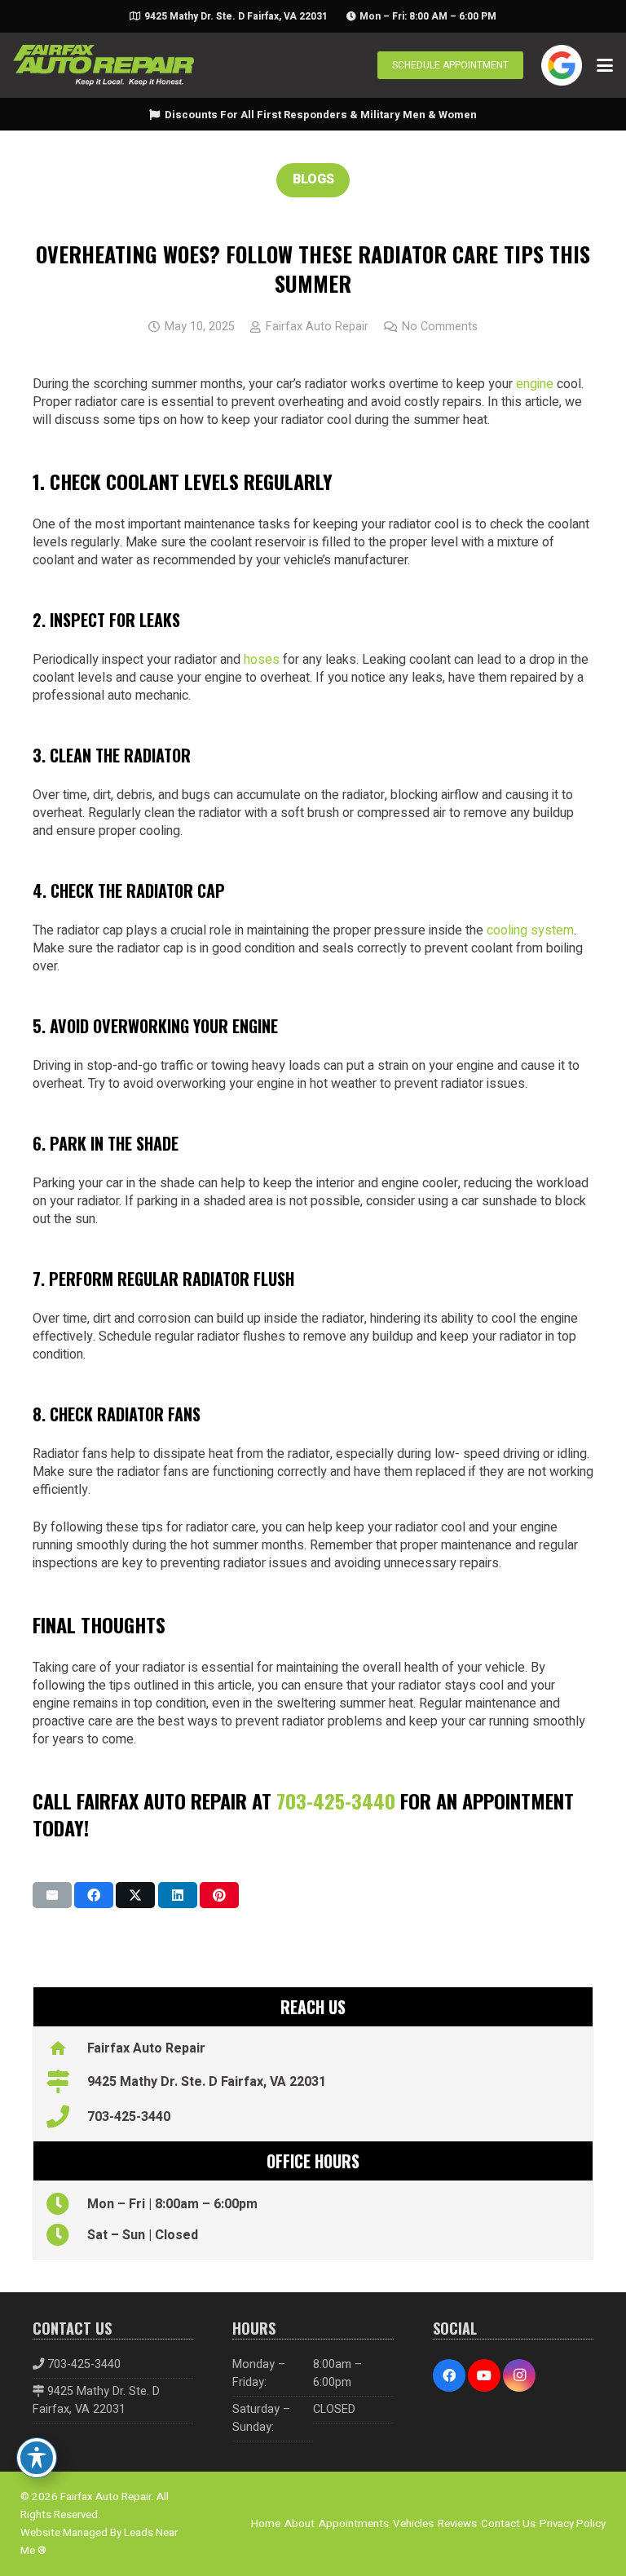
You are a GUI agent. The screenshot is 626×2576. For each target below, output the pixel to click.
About (300, 2524)
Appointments (354, 2524)
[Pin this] (219, 1895)
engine (535, 384)
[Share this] (94, 1895)
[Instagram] (519, 2375)
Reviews (457, 2524)
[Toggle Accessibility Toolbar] (37, 2458)
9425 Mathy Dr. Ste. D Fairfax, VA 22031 (96, 2400)
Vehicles (413, 2524)
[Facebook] (449, 2375)
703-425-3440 (336, 1801)
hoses (262, 660)
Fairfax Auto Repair (317, 327)
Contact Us (508, 2524)
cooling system (530, 930)
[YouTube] (484, 2375)
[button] (605, 65)
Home (266, 2524)
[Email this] (52, 1895)
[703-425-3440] (66, 2117)
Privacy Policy (573, 2524)
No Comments (440, 327)
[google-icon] (562, 65)
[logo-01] (104, 65)
